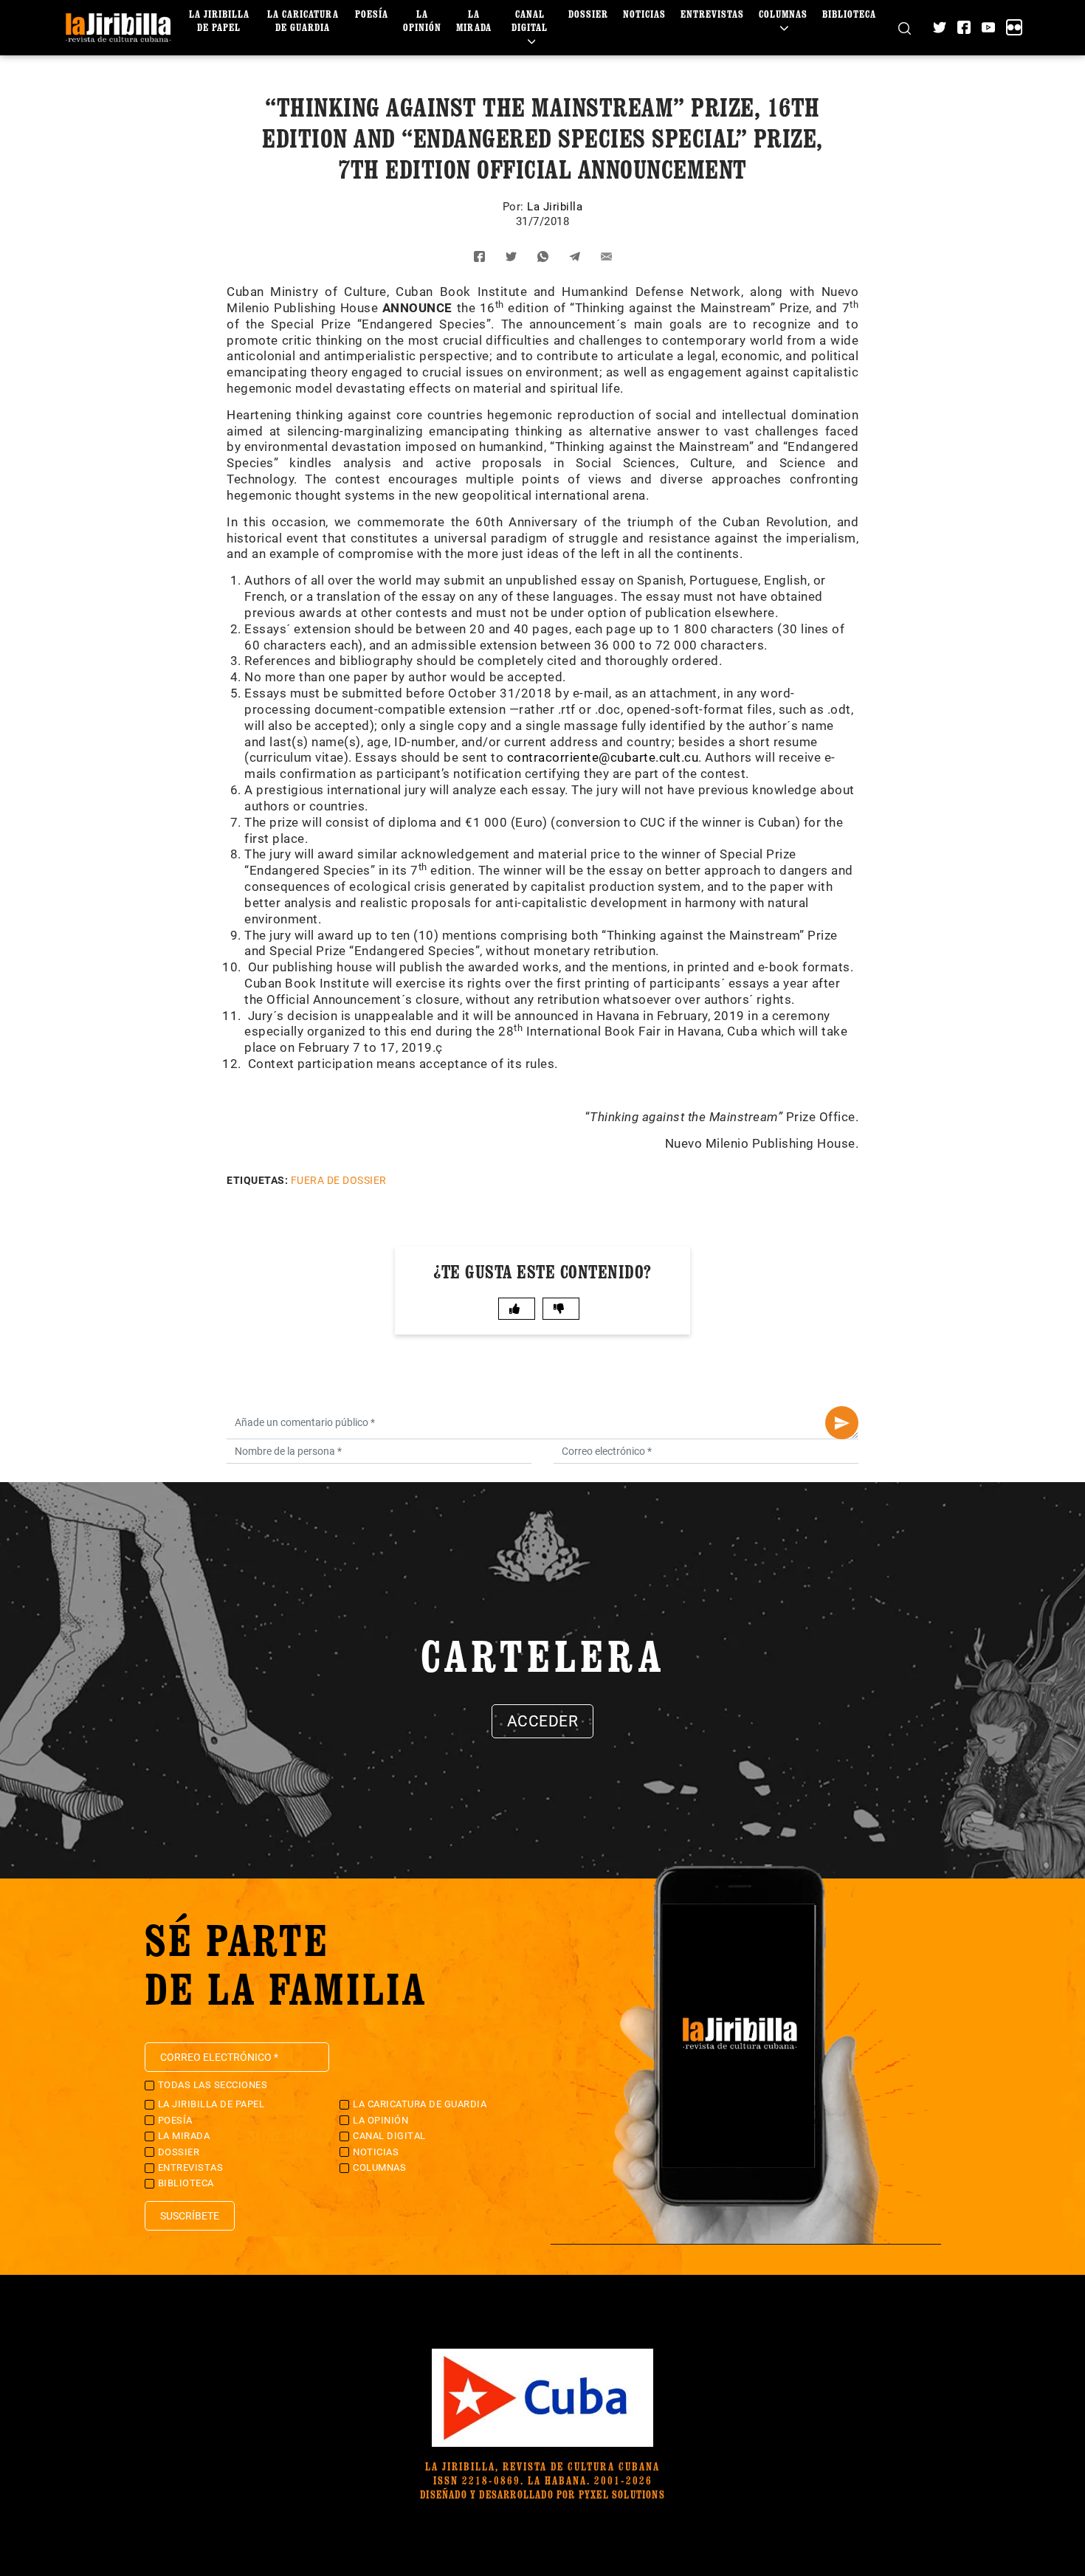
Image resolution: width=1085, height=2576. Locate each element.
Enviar (842, 1423)
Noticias (644, 14)
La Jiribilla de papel (219, 20)
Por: (515, 207)
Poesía (372, 14)
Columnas (783, 14)
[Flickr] (1014, 27)
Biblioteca (849, 14)
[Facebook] (964, 27)
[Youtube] (988, 27)
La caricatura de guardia (303, 20)
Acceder (543, 1721)
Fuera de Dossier (339, 1180)
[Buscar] (905, 28)
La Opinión (422, 20)
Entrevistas (712, 14)
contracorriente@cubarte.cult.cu (603, 757)
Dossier (588, 14)
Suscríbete (190, 2216)
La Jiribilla (555, 207)
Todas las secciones (213, 2085)
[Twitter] (940, 27)
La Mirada (474, 20)
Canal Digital (530, 20)
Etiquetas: (257, 1180)
